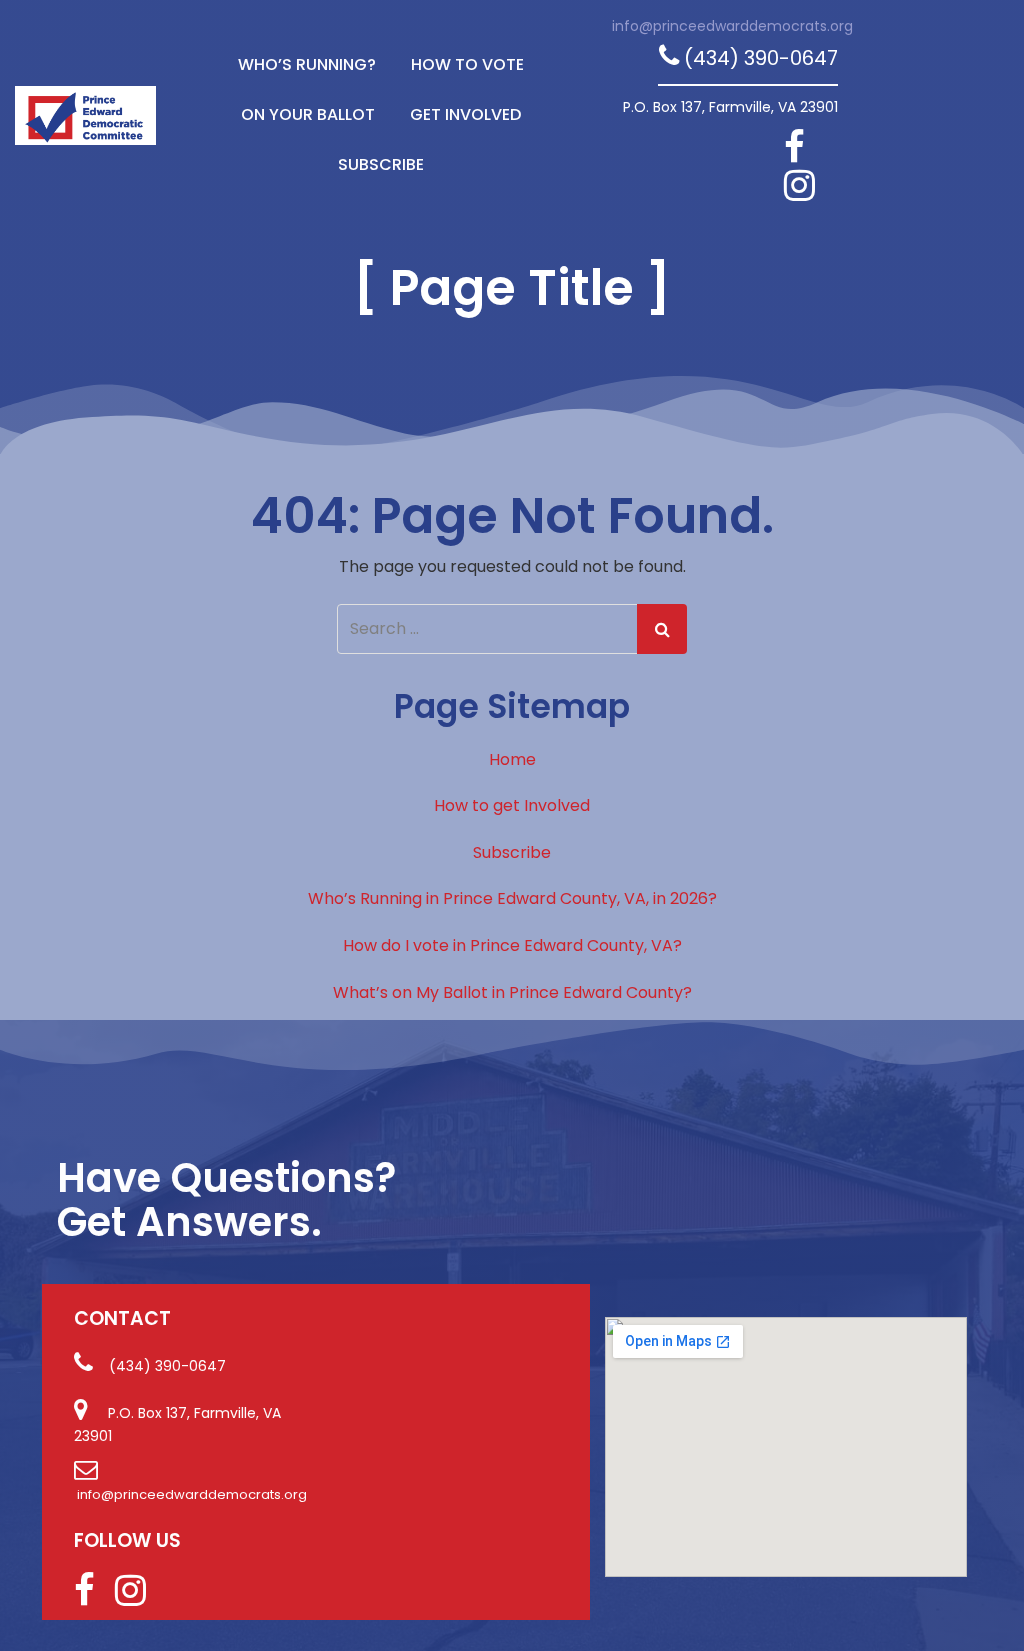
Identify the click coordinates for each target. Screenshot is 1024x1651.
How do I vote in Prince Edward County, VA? (512, 945)
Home (512, 759)
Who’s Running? (307, 64)
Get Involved (465, 114)
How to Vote (467, 64)
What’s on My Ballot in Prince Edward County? (512, 992)
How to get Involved (512, 805)
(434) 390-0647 (761, 58)
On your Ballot (308, 114)
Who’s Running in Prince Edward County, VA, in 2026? (512, 898)
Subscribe (381, 164)
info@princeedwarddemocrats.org (732, 26)
